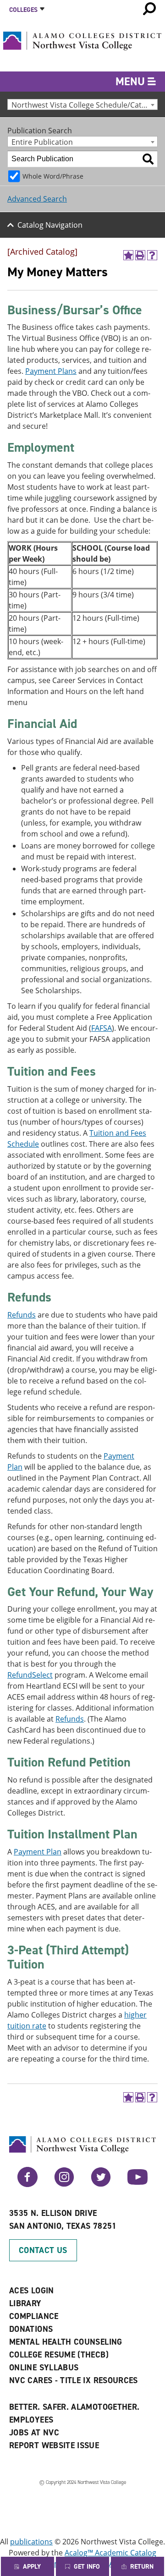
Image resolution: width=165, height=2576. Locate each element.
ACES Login (32, 2291)
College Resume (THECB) (59, 2355)
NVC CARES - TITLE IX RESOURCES (74, 2380)
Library (25, 2303)
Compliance (34, 2316)
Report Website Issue (54, 2445)
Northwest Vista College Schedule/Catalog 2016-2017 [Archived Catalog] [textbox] (84, 105)
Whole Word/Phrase (53, 176)
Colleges (23, 10)
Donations (31, 2329)
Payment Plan (38, 1852)
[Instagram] (64, 2184)
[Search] (148, 159)
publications (31, 2542)
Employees (31, 2420)
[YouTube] (137, 2184)
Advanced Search (37, 199)
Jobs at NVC (34, 2433)
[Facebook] (27, 2184)
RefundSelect (30, 1675)
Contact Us (43, 2250)
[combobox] (82, 104)
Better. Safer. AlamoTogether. (74, 2407)
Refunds (22, 1315)
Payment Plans (51, 371)
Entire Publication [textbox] (42, 142)
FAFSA (102, 1028)
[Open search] (149, 9)
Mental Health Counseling (66, 2342)
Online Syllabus (44, 2368)
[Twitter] (101, 2184)
